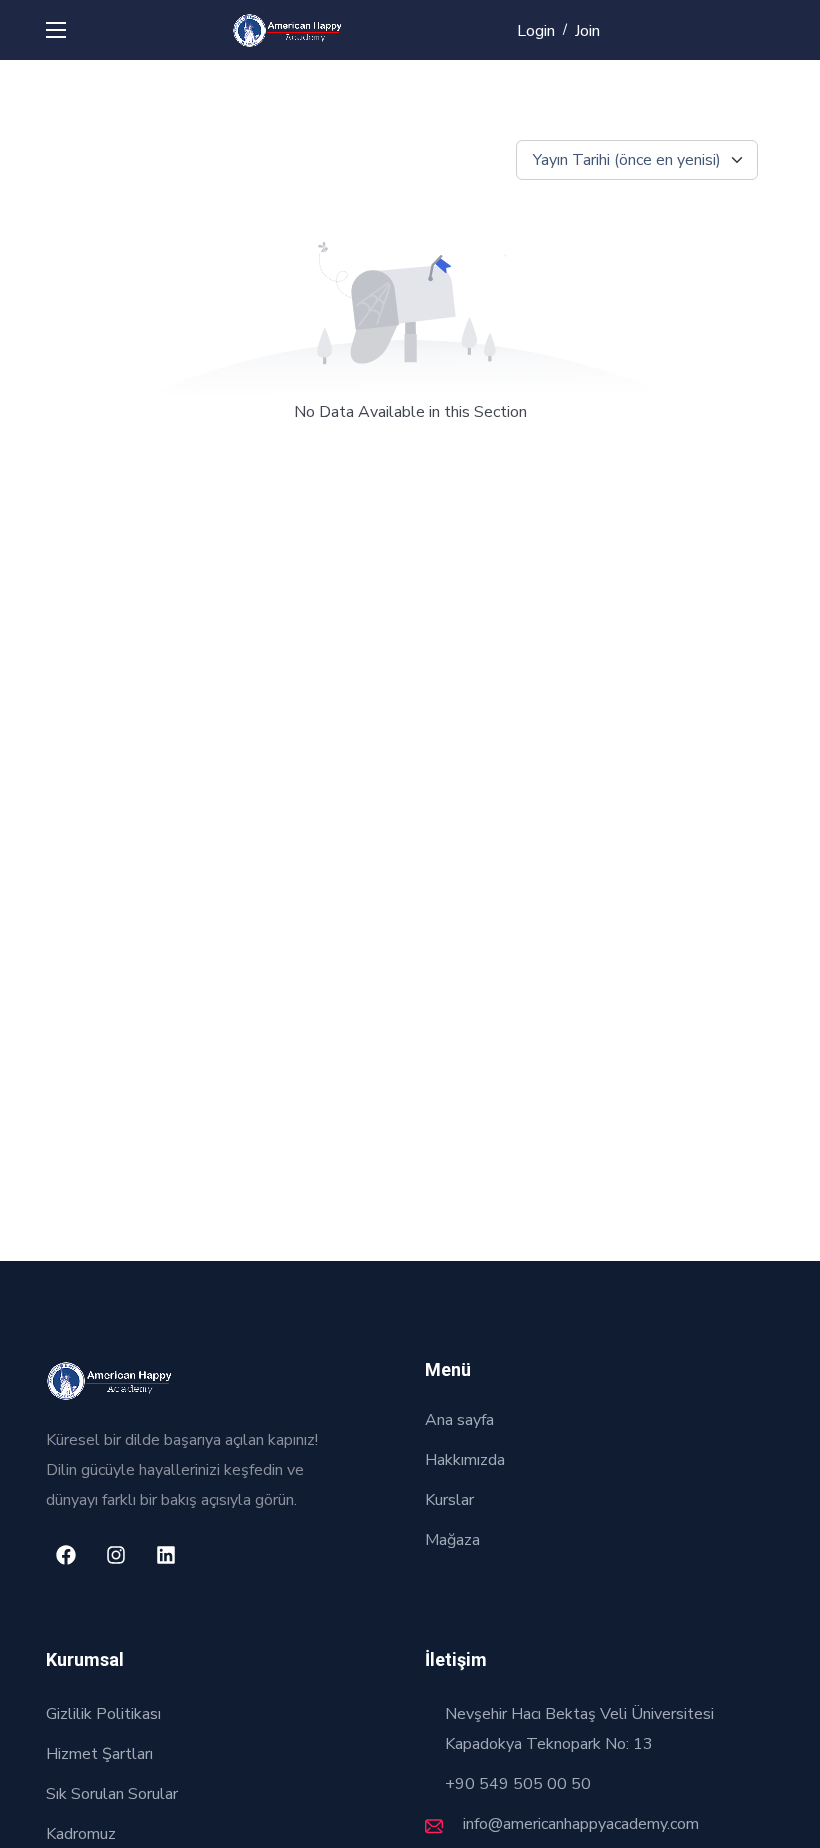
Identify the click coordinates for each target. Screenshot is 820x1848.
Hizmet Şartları (99, 1754)
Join (587, 31)
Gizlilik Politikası (103, 1714)
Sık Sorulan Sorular (112, 1794)
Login (536, 31)
